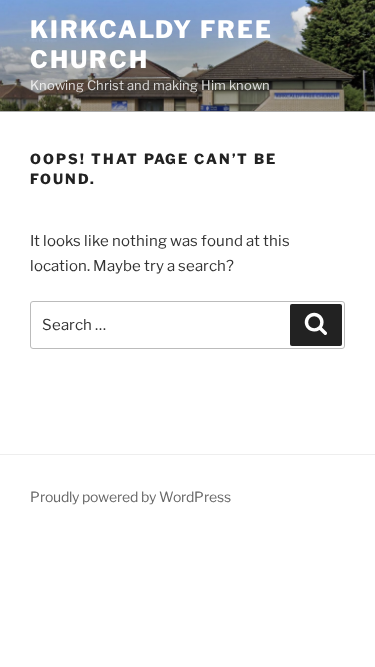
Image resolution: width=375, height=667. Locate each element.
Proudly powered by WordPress (130, 496)
